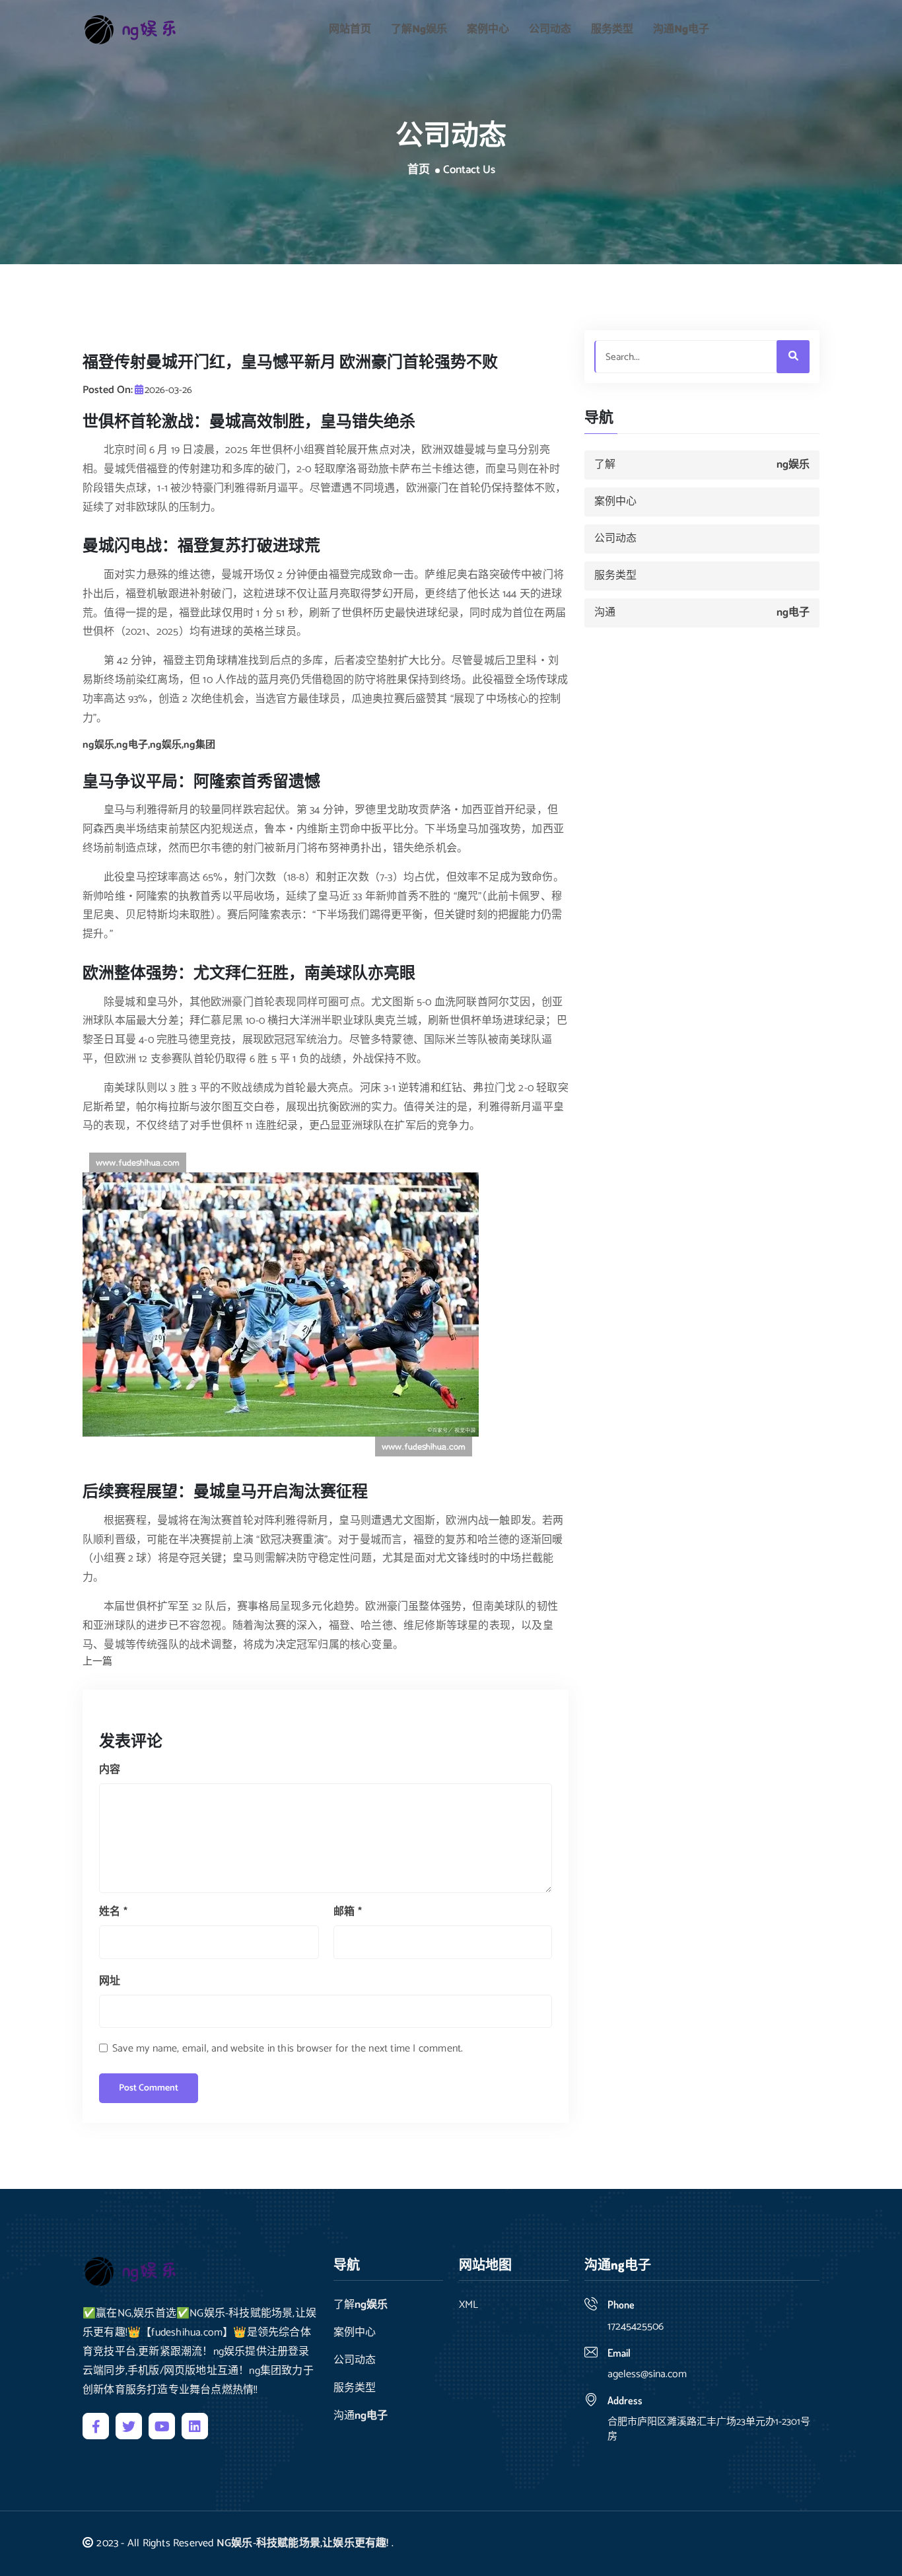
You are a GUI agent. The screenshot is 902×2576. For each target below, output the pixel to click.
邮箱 (348, 1912)
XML (468, 2305)
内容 (110, 1770)
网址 (110, 1981)
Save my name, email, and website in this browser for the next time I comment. (288, 2049)
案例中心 (488, 29)
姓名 (113, 1912)
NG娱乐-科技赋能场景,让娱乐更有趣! (303, 2543)
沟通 (681, 29)
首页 (419, 170)
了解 (419, 29)
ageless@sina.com (647, 2374)
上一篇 (97, 1662)
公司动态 (550, 29)
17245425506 (636, 2327)
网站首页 (350, 29)
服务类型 (612, 29)
